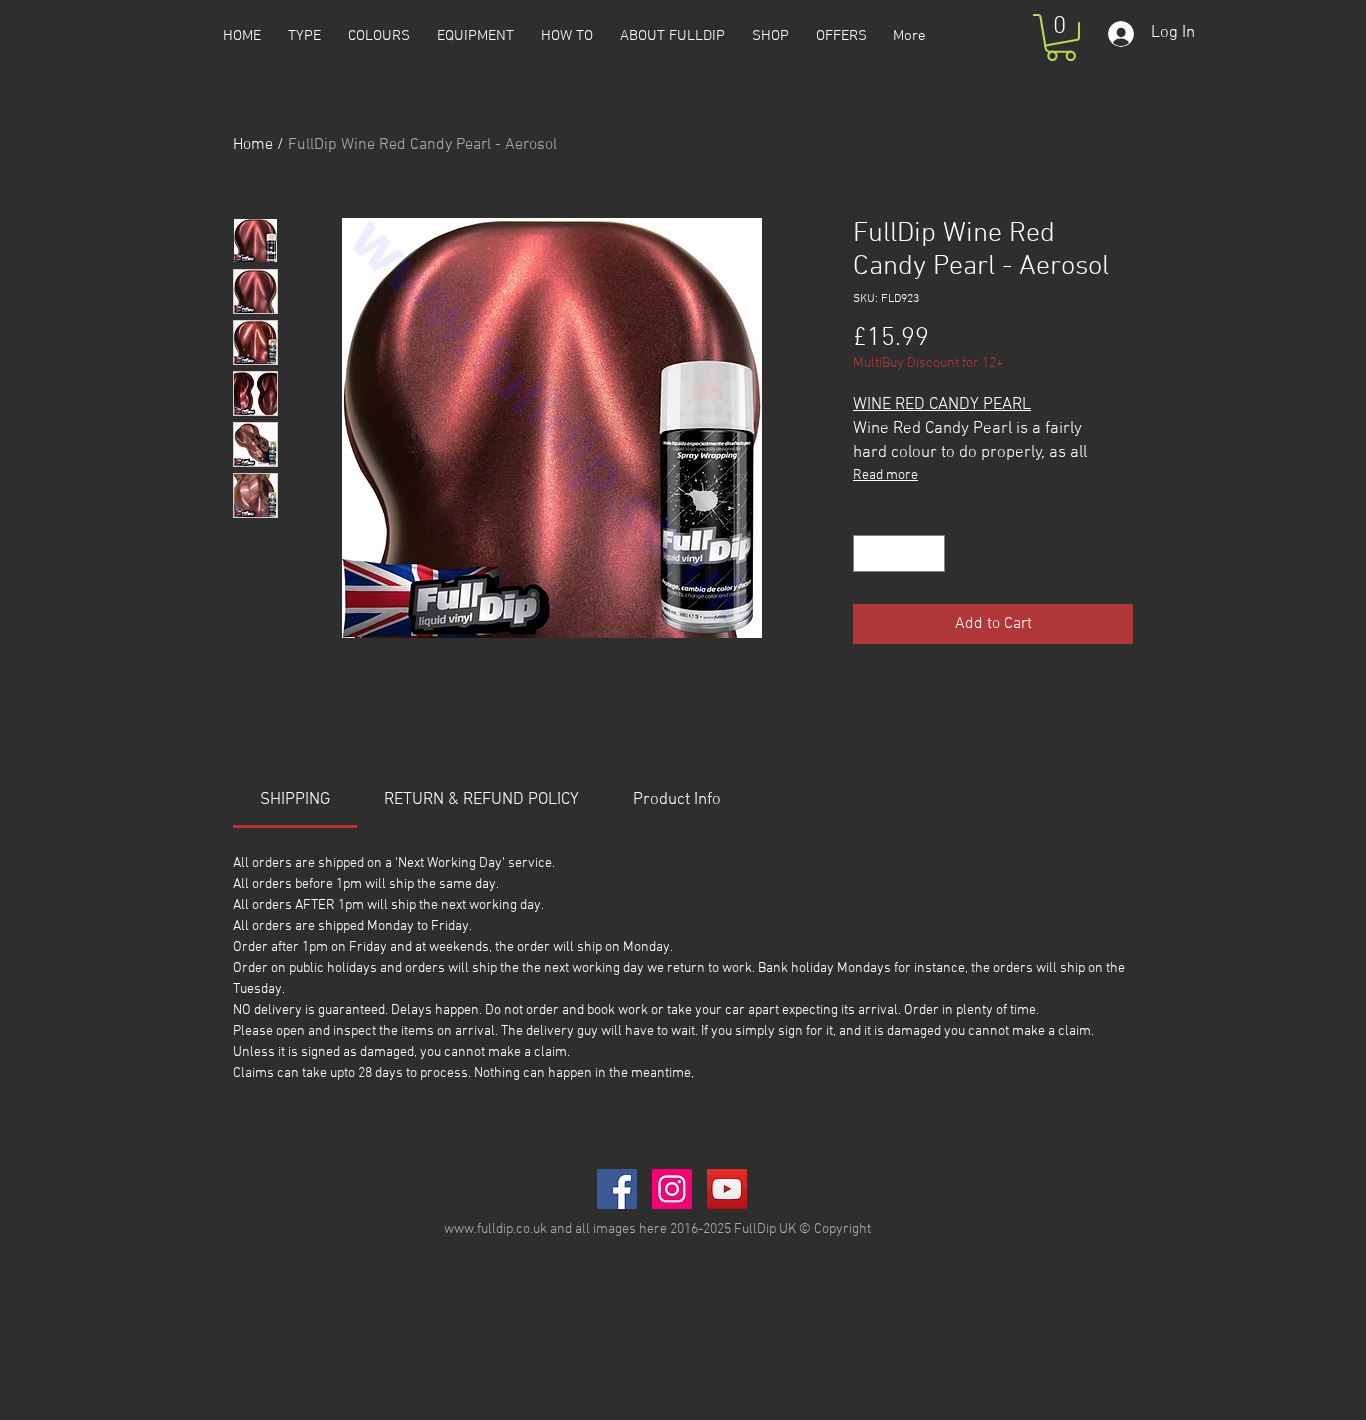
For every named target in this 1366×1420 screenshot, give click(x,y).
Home (253, 145)
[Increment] (929, 553)
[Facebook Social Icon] (617, 1189)
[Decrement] (868, 553)
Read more (885, 475)
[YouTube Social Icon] (727, 1189)
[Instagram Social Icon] (672, 1189)
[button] (1061, 37)
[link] (295, 800)
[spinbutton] (899, 553)
